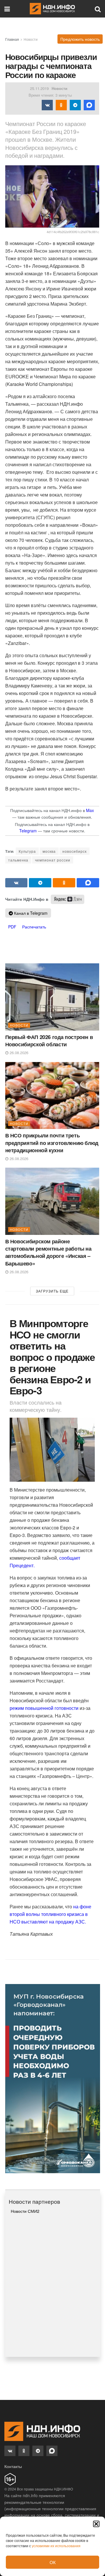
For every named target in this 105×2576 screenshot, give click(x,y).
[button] (96, 2524)
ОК (53, 2562)
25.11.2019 (39, 88)
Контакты (13, 2466)
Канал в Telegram (30, 913)
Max (90, 810)
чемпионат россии (53, 860)
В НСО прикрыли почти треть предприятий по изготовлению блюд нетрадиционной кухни (52, 1143)
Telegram (28, 831)
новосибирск (75, 851)
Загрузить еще (52, 1291)
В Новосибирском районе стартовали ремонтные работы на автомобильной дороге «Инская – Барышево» (48, 1252)
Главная (12, 39)
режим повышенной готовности (44, 1708)
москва (49, 851)
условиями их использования (56, 2546)
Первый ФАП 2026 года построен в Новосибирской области (49, 1041)
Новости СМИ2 (25, 2211)
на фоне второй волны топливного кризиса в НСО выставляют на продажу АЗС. (50, 1914)
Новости (31, 39)
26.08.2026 (18, 1053)
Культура (27, 851)
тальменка (18, 860)
